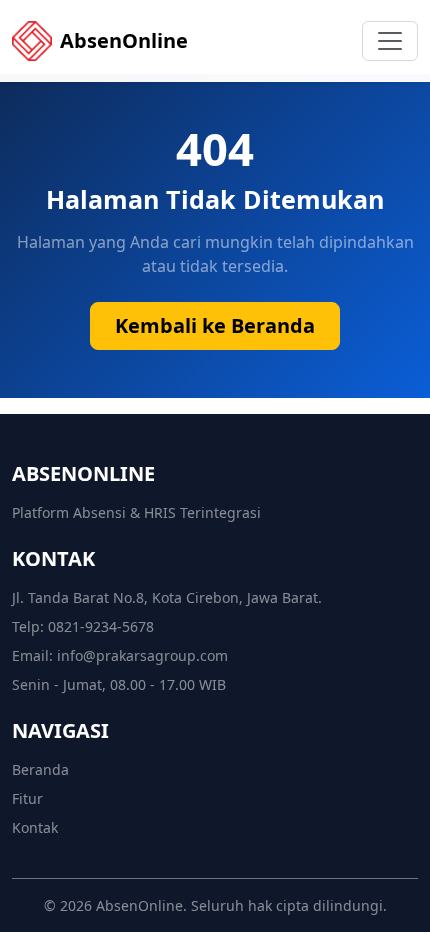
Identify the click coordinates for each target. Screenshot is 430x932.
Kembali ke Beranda (215, 325)
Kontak (35, 827)
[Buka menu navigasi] (390, 41)
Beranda (40, 769)
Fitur (27, 798)
